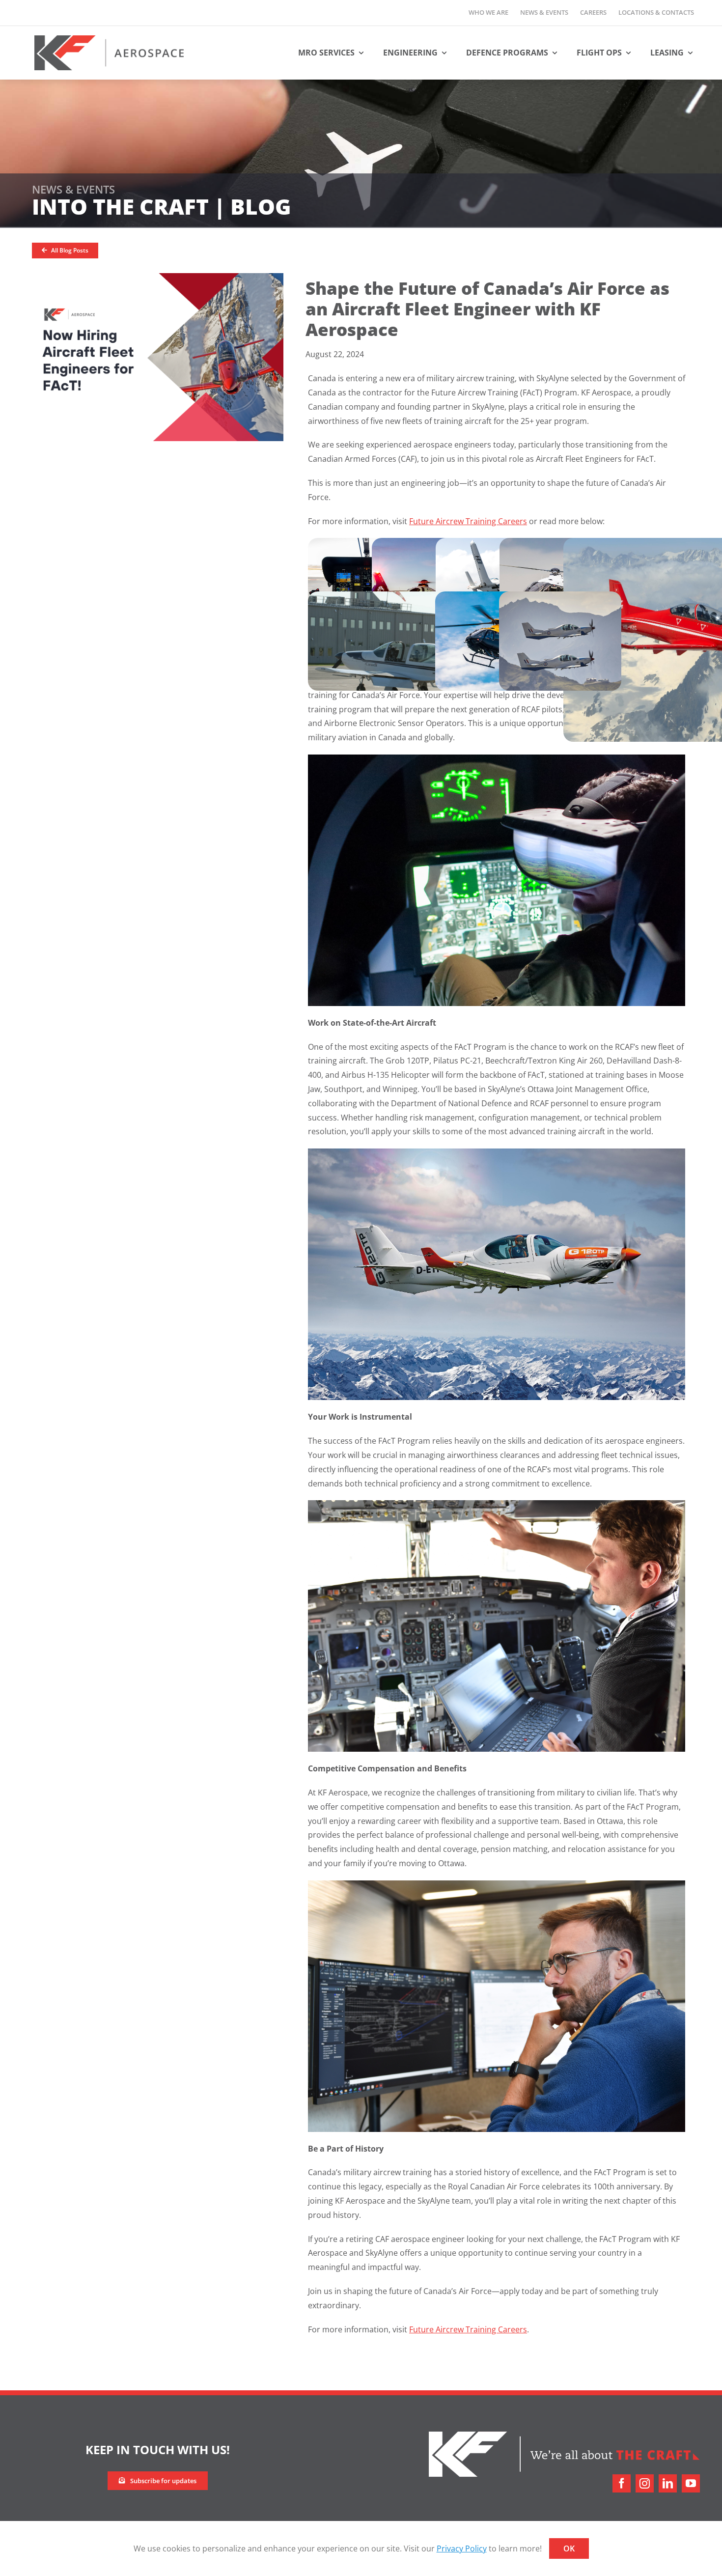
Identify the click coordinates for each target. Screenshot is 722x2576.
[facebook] (622, 2483)
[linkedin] (668, 2483)
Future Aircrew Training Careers (468, 521)
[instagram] (645, 2483)
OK (569, 2548)
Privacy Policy (462, 2548)
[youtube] (691, 2483)
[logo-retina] (109, 39)
